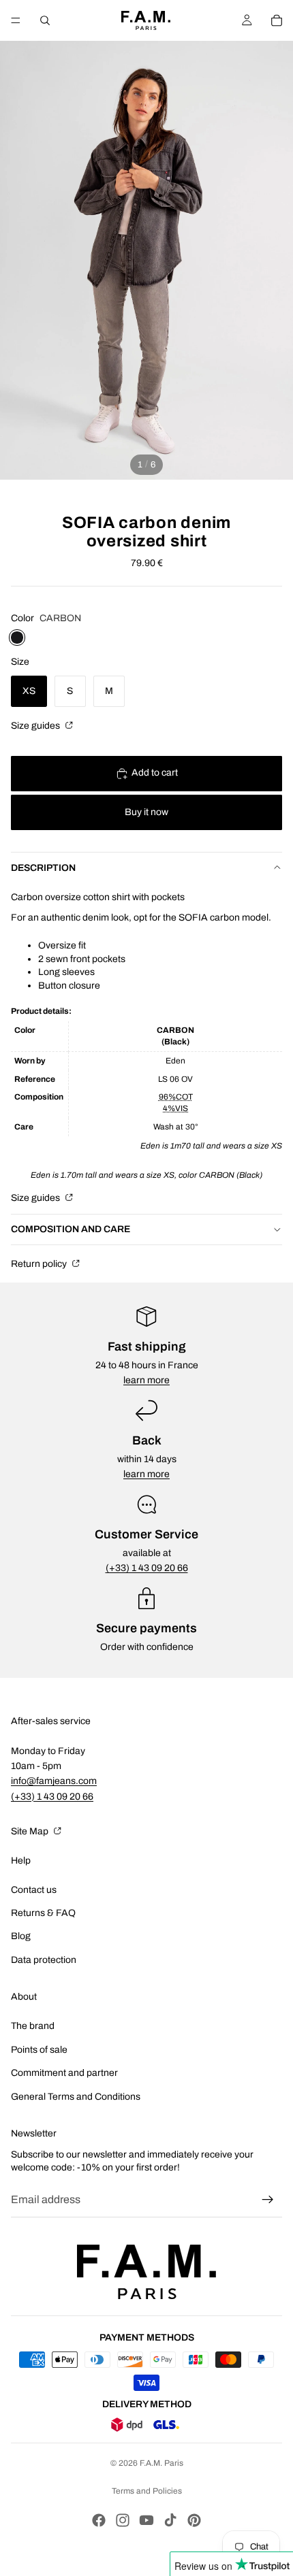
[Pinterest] (194, 2520)
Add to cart (155, 773)
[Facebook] (99, 2520)
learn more (146, 1380)
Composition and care (71, 1229)
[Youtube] (146, 2520)
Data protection (44, 1960)
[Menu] (16, 20)
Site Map (31, 1831)
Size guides (36, 726)
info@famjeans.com (54, 1781)
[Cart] (277, 20)
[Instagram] (123, 2520)
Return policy (40, 1264)
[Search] (45, 20)
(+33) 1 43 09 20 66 (147, 1568)
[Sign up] (268, 2200)
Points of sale (39, 2050)
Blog (21, 1936)
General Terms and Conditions (76, 2097)
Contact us (34, 1890)
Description (43, 868)
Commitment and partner (64, 2073)
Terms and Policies (147, 2491)
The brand (33, 2026)
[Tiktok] (170, 2520)
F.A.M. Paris (161, 2463)
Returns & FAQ (43, 1913)
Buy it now (146, 812)
